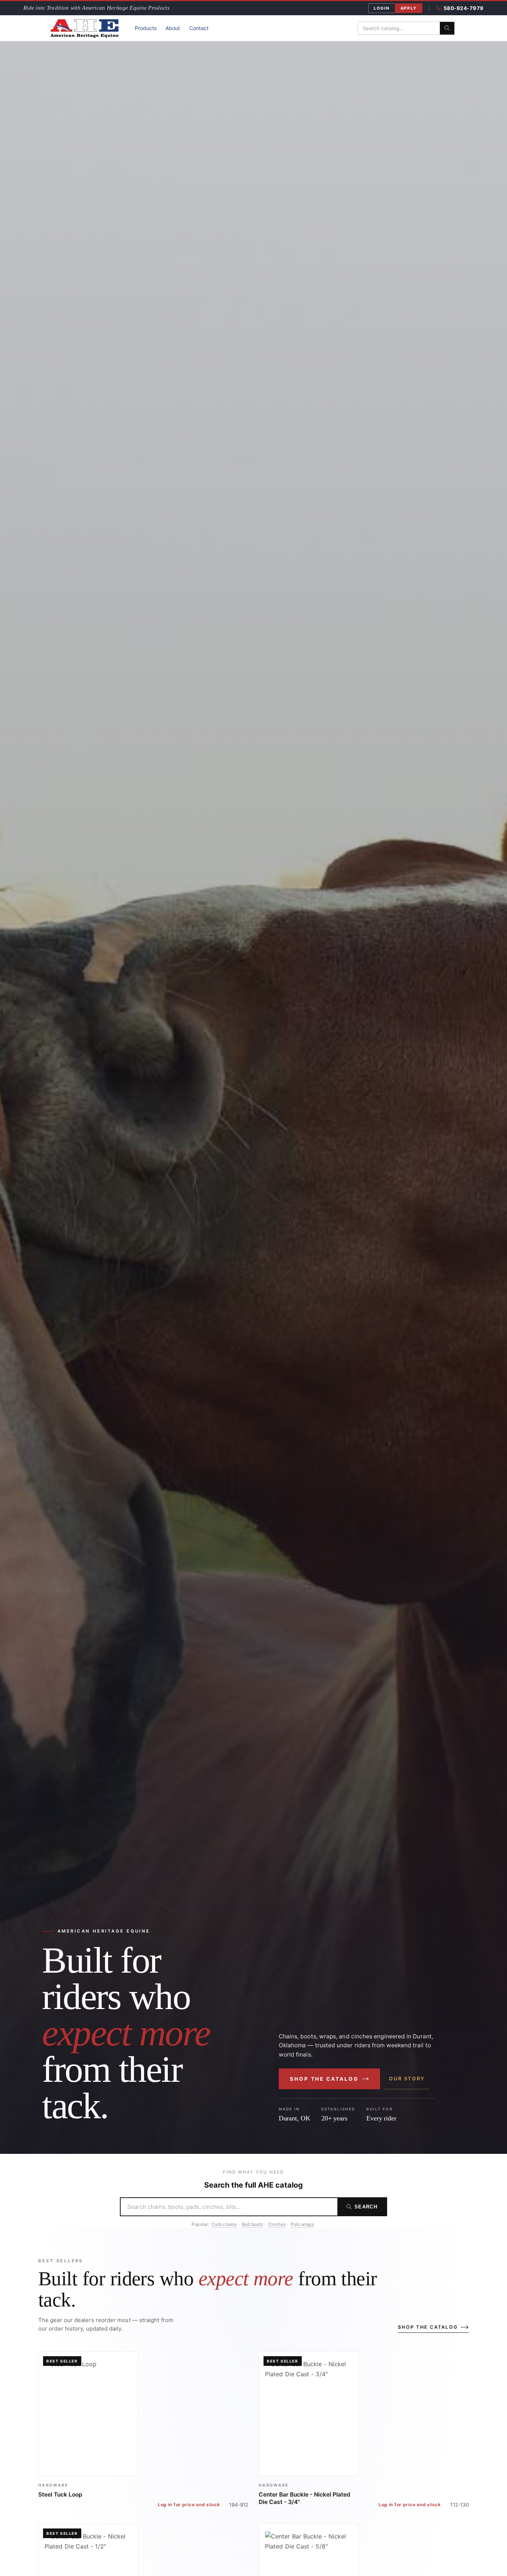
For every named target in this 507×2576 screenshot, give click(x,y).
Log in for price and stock (189, 2505)
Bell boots (252, 2224)
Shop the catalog (324, 2079)
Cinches (277, 2224)
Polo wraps (302, 2224)
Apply (409, 8)
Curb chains (224, 2224)
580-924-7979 (464, 8)
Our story (407, 2078)
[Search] (447, 28)
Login (382, 8)
